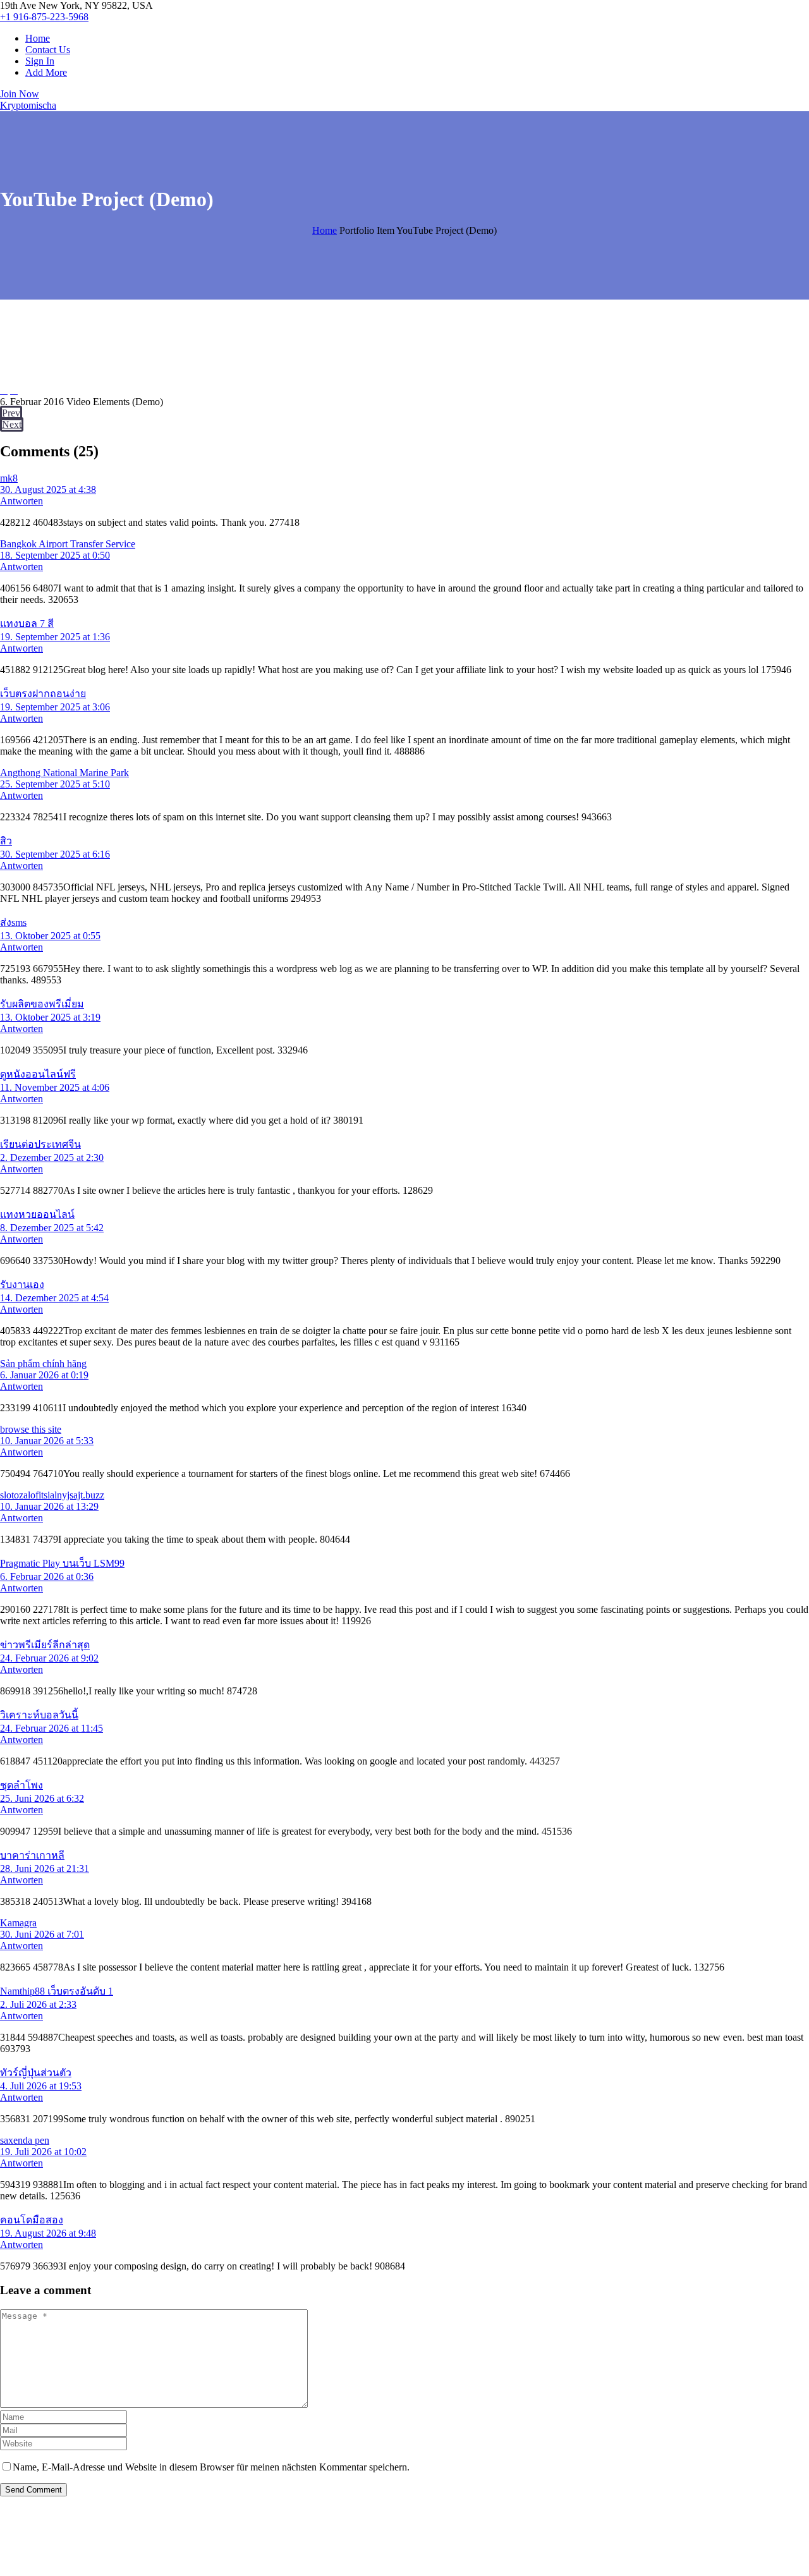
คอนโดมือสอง (32, 2220)
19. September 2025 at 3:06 (55, 707)
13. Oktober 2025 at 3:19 (50, 1017)
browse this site (31, 1429)
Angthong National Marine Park (64, 773)
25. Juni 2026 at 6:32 (42, 1798)
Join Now (20, 94)
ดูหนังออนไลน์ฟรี (38, 1074)
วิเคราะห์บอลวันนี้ (39, 1715)
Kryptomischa (28, 105)
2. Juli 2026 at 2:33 (38, 2004)
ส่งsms (13, 922)
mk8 (9, 478)
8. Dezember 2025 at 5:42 (52, 1228)
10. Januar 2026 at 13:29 (49, 1506)
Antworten (21, 501)
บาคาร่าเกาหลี (32, 1855)
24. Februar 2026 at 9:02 (49, 1658)
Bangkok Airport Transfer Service (68, 544)
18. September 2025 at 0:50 (55, 555)
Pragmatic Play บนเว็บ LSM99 (62, 1563)
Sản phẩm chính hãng (43, 1364)
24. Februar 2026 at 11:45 (52, 1728)
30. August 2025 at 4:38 (48, 489)
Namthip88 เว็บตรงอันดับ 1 (57, 1991)
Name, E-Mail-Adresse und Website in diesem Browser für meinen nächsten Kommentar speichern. (211, 2467)
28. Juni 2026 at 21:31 (45, 1868)
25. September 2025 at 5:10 (55, 784)
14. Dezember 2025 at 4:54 (54, 1298)
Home (38, 38)
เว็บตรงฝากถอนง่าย (43, 694)
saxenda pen (25, 2140)
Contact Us (48, 50)
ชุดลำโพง (21, 1785)
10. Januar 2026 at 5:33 (47, 1441)
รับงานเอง (22, 1285)
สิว (6, 841)
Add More (46, 72)
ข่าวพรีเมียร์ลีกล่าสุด (45, 1645)
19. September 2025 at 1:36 (55, 637)
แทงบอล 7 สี (27, 623)
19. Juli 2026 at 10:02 (43, 2152)
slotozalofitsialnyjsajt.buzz (52, 1495)
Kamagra (18, 1923)
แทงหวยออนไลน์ (37, 1214)
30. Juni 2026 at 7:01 (42, 1934)
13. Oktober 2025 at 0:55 (50, 936)
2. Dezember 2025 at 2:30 (52, 1157)
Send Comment (33, 2490)
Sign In (40, 61)
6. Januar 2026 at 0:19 (44, 1375)
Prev (11, 413)
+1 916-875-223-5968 (44, 17)
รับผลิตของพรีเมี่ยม (42, 1004)
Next (12, 424)
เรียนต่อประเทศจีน (40, 1144)
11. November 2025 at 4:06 (55, 1087)
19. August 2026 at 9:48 (48, 2233)
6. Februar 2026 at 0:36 (47, 1577)
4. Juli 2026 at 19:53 (41, 2086)
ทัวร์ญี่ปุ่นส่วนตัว (36, 2073)
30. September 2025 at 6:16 (55, 854)
